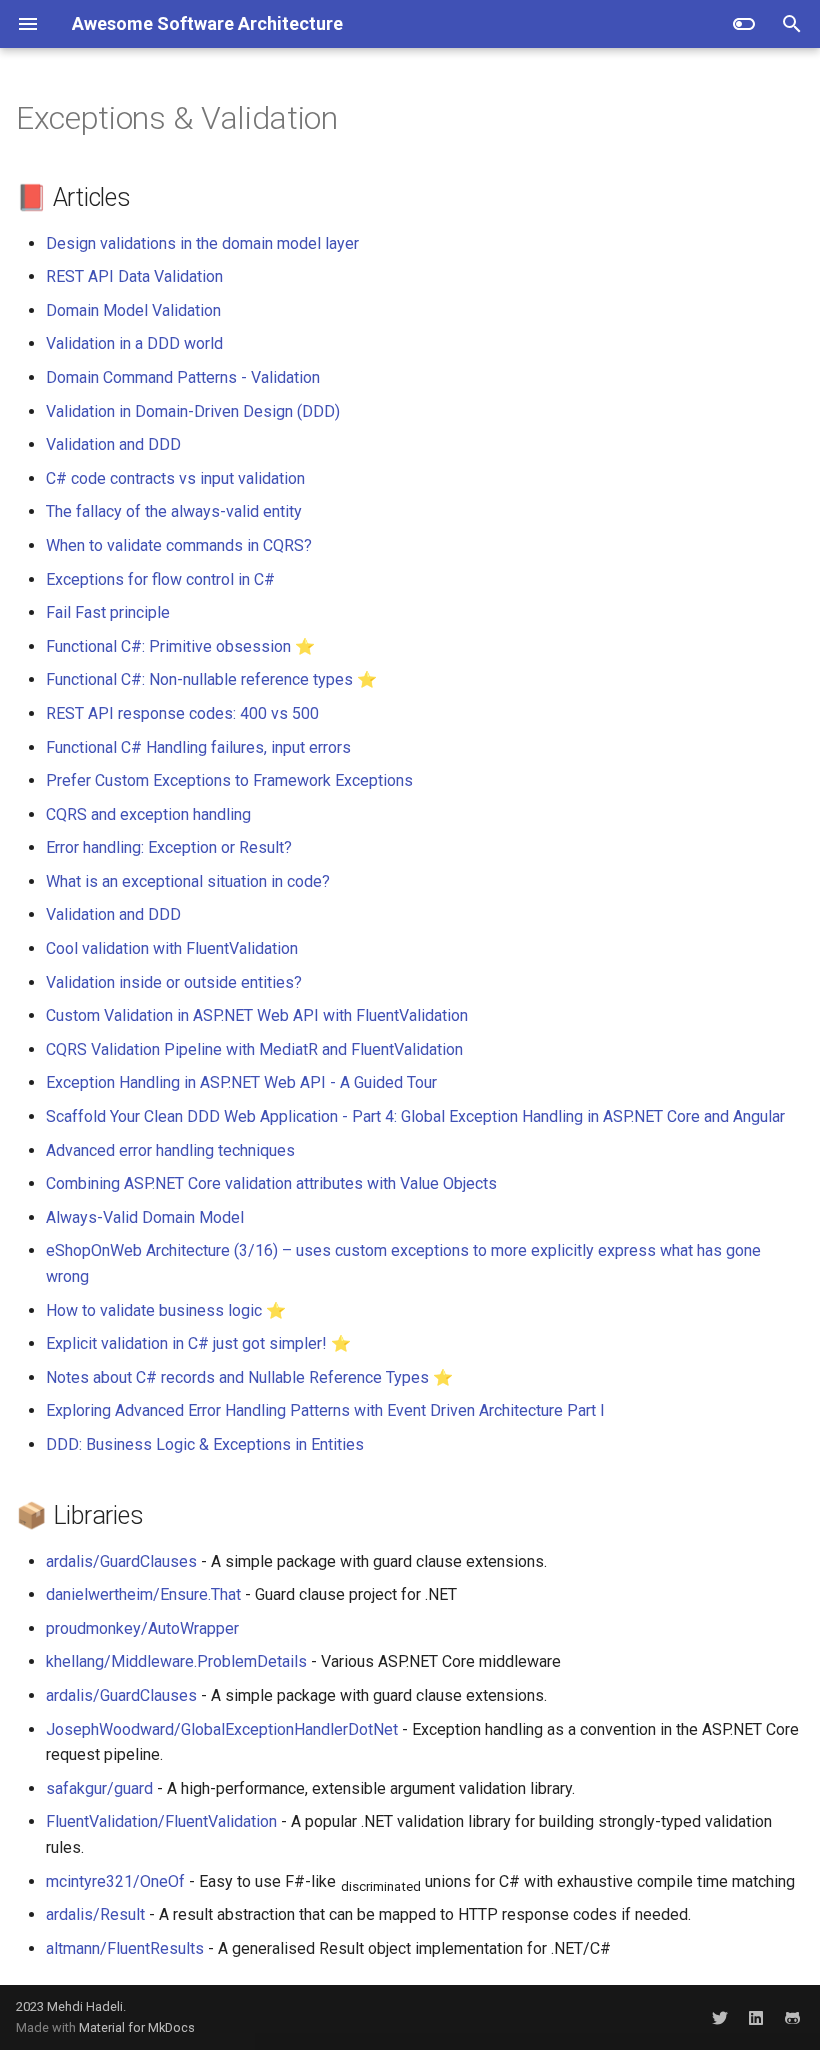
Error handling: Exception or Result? (169, 847)
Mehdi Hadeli (85, 2006)
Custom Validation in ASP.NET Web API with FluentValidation (257, 1015)
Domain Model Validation (133, 310)
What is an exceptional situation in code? (188, 881)
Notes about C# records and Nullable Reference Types (237, 1377)
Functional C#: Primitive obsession (168, 646)
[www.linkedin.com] (756, 2017)
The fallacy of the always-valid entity (174, 511)
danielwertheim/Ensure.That (143, 1594)
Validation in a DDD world (134, 343)
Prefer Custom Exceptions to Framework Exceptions (229, 780)
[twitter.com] (720, 2017)
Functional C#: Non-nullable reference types (199, 679)
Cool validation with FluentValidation (172, 948)
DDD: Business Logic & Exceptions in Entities (205, 1444)
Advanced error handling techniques (170, 1150)
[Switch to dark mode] (744, 24)
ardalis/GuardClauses (121, 1561)
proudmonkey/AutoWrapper (142, 1628)
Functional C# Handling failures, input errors (198, 747)
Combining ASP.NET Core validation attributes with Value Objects (271, 1183)
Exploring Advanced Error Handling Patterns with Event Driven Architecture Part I (325, 1410)
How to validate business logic (154, 1310)
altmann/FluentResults (125, 1948)
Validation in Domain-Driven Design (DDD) (193, 411)
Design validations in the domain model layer (202, 243)
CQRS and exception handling (148, 814)
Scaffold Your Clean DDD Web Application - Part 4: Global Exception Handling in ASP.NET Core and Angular (415, 1116)
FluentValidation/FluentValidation (161, 1821)
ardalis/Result (95, 1914)
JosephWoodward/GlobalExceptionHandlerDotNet (222, 1729)
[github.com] (792, 2017)
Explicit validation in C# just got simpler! (186, 1343)
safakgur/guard (99, 1788)
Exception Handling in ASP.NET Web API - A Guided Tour (241, 1082)
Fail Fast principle (108, 612)
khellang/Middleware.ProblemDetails (176, 1661)
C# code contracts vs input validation (175, 478)
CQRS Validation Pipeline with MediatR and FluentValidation (254, 1049)
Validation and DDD (113, 444)
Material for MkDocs (137, 2027)
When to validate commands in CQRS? (179, 545)
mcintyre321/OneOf (115, 1881)
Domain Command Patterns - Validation (183, 377)
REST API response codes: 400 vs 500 (182, 713)
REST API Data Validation (134, 276)
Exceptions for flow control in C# (160, 579)
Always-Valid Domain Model (145, 1217)
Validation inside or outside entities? (174, 982)
